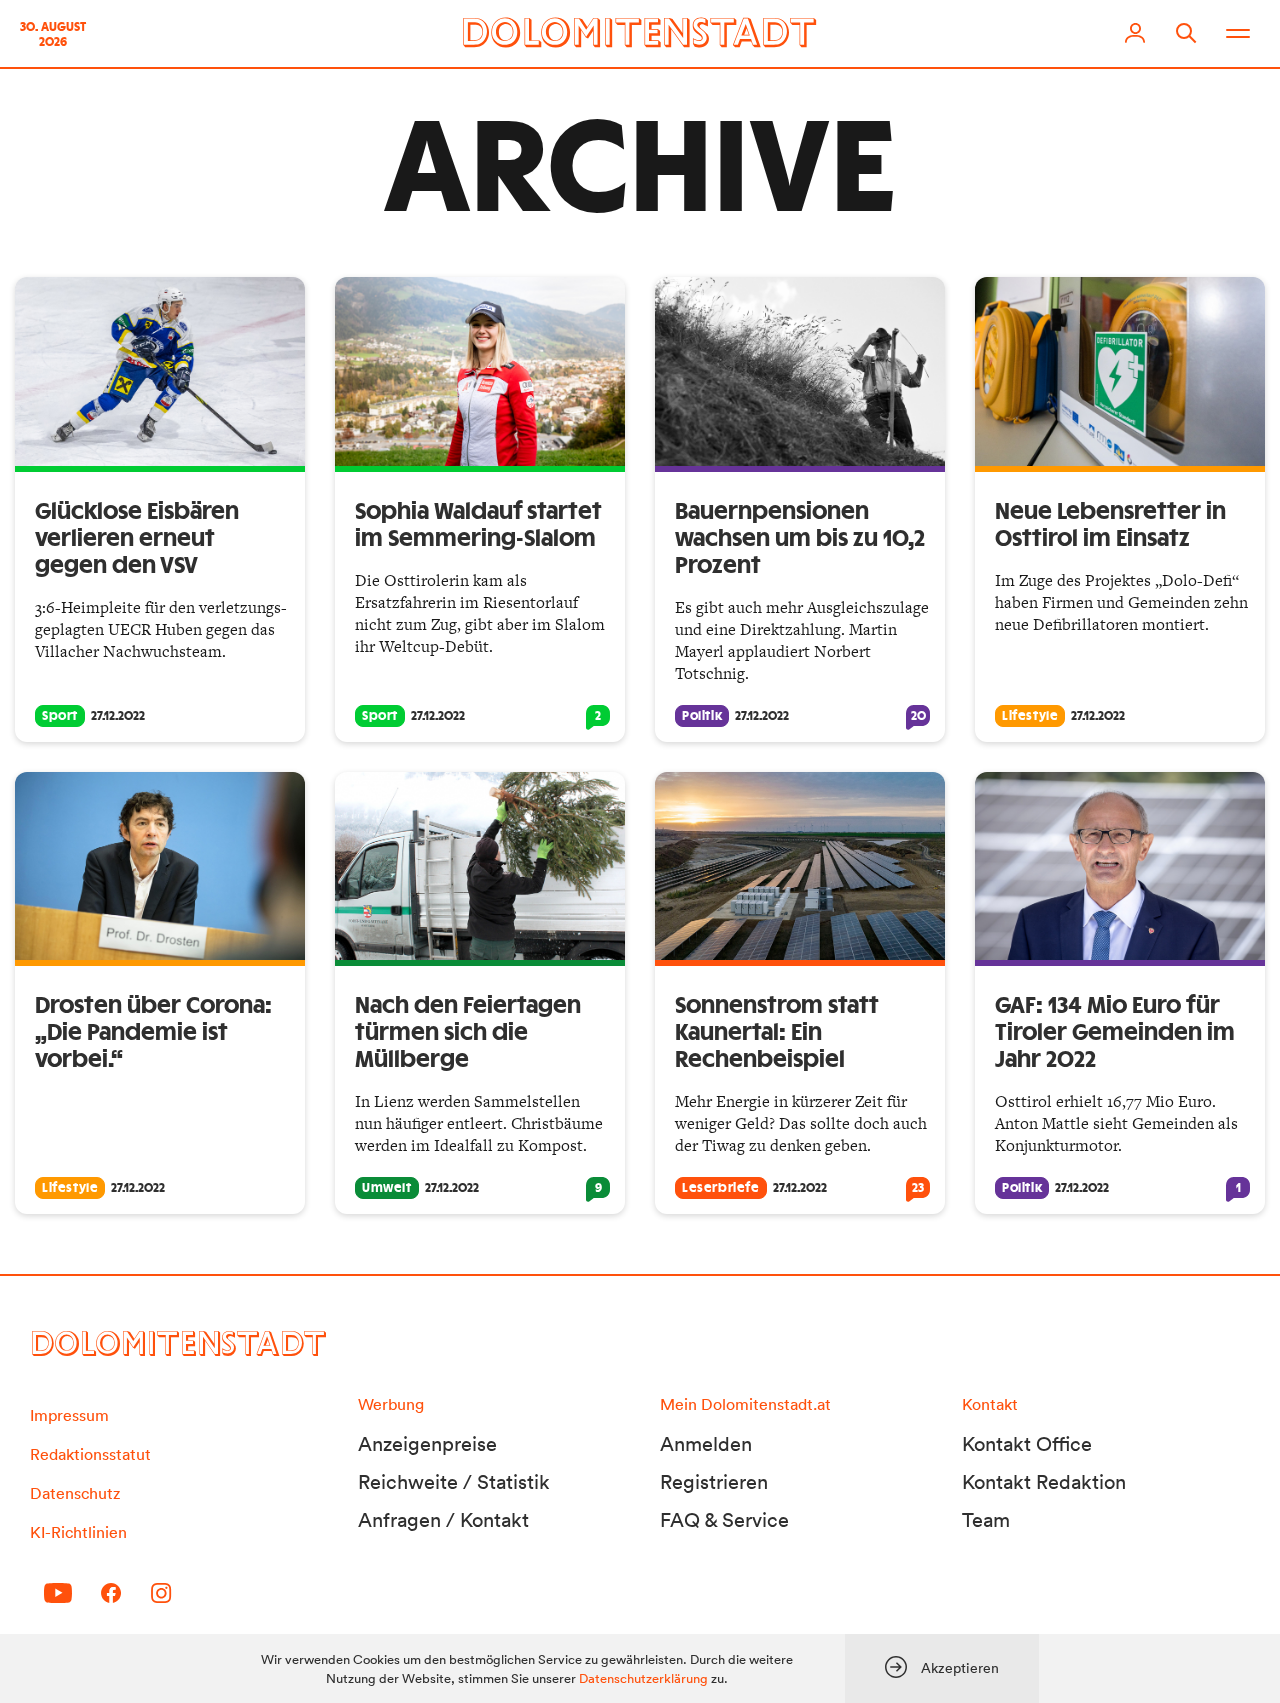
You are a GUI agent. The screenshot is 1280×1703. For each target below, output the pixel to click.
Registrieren (714, 1482)
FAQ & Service (724, 1520)
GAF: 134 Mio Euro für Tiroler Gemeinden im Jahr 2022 (1115, 1033)
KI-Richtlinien (78, 1532)
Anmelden (706, 1444)
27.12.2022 (118, 716)
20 (918, 716)
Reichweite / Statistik (454, 1482)
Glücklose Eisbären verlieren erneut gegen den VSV (137, 539)
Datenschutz (75, 1493)
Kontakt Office (1027, 1444)
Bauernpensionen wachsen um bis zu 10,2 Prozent (800, 539)
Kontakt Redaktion (1044, 1482)
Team (986, 1520)
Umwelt (387, 1188)
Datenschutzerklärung (643, 1678)
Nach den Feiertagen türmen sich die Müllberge (468, 1033)
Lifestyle (1030, 716)
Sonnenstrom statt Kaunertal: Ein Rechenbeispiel (777, 1033)
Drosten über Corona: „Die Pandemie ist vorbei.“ (153, 1033)
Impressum (69, 1415)
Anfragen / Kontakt (443, 1520)
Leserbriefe (721, 1188)
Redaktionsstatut (90, 1454)
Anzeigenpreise (427, 1444)
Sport (60, 716)
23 (918, 1188)
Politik (702, 716)
